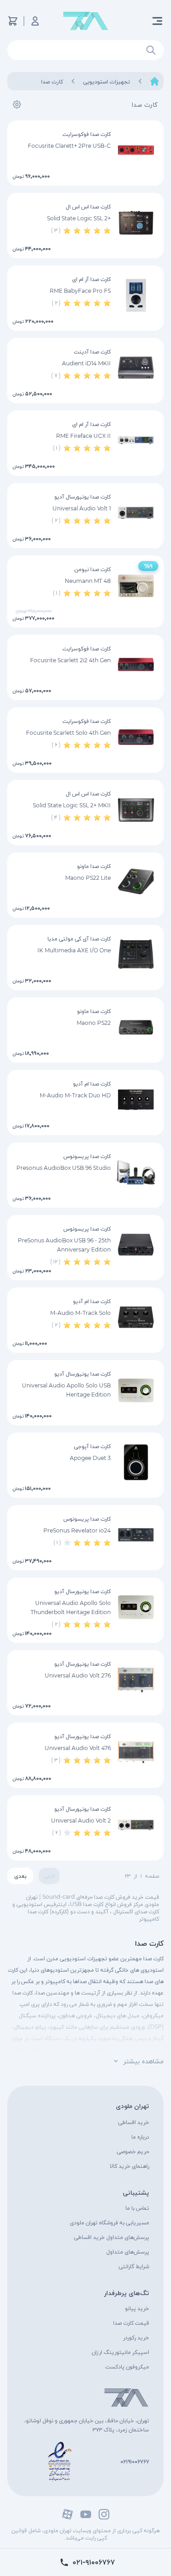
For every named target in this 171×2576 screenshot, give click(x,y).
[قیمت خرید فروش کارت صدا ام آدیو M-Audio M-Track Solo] (136, 1317)
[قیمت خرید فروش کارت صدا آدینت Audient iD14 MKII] (136, 368)
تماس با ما (137, 2208)
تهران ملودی (132, 2106)
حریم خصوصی (133, 2151)
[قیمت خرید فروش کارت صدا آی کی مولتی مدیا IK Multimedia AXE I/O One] (136, 955)
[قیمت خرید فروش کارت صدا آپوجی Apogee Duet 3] (136, 1462)
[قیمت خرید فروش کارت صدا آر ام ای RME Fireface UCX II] (136, 440)
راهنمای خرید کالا (130, 2166)
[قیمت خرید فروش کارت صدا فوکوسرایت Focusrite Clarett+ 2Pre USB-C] (136, 150)
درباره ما (140, 2137)
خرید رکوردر (136, 2337)
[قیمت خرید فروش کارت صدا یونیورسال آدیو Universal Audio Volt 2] (136, 1825)
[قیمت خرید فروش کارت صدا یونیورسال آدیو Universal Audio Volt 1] (136, 513)
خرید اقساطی (134, 2122)
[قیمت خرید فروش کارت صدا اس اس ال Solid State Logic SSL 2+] (136, 223)
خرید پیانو (137, 2308)
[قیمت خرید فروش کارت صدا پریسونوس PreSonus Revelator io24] (136, 1535)
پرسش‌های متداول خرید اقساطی (111, 2237)
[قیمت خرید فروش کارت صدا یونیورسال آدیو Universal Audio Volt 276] (136, 1680)
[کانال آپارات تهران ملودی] (67, 2514)
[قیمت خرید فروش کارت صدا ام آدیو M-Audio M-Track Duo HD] (136, 1100)
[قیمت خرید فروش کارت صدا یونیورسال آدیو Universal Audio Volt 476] (136, 1752)
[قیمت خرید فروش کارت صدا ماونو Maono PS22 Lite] (136, 882)
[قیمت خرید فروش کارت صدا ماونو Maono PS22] (136, 1027)
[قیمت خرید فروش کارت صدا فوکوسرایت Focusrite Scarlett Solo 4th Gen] (136, 737)
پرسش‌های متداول (128, 2251)
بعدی (20, 1876)
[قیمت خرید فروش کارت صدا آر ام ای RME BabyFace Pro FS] (136, 295)
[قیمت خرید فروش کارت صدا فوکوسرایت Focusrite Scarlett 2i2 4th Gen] (136, 665)
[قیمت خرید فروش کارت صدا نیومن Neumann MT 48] (136, 585)
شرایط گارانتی (134, 2266)
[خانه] (155, 81)
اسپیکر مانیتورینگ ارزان (120, 2352)
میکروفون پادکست (127, 2366)
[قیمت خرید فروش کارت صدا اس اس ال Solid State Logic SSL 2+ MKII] (136, 810)
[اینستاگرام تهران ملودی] (104, 2514)
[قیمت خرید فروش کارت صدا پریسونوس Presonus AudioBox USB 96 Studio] (136, 1172)
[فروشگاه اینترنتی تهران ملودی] (86, 21)
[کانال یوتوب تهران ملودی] (86, 2514)
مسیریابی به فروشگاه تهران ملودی (109, 2222)
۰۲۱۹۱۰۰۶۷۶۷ (135, 2461)
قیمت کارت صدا (131, 2323)
